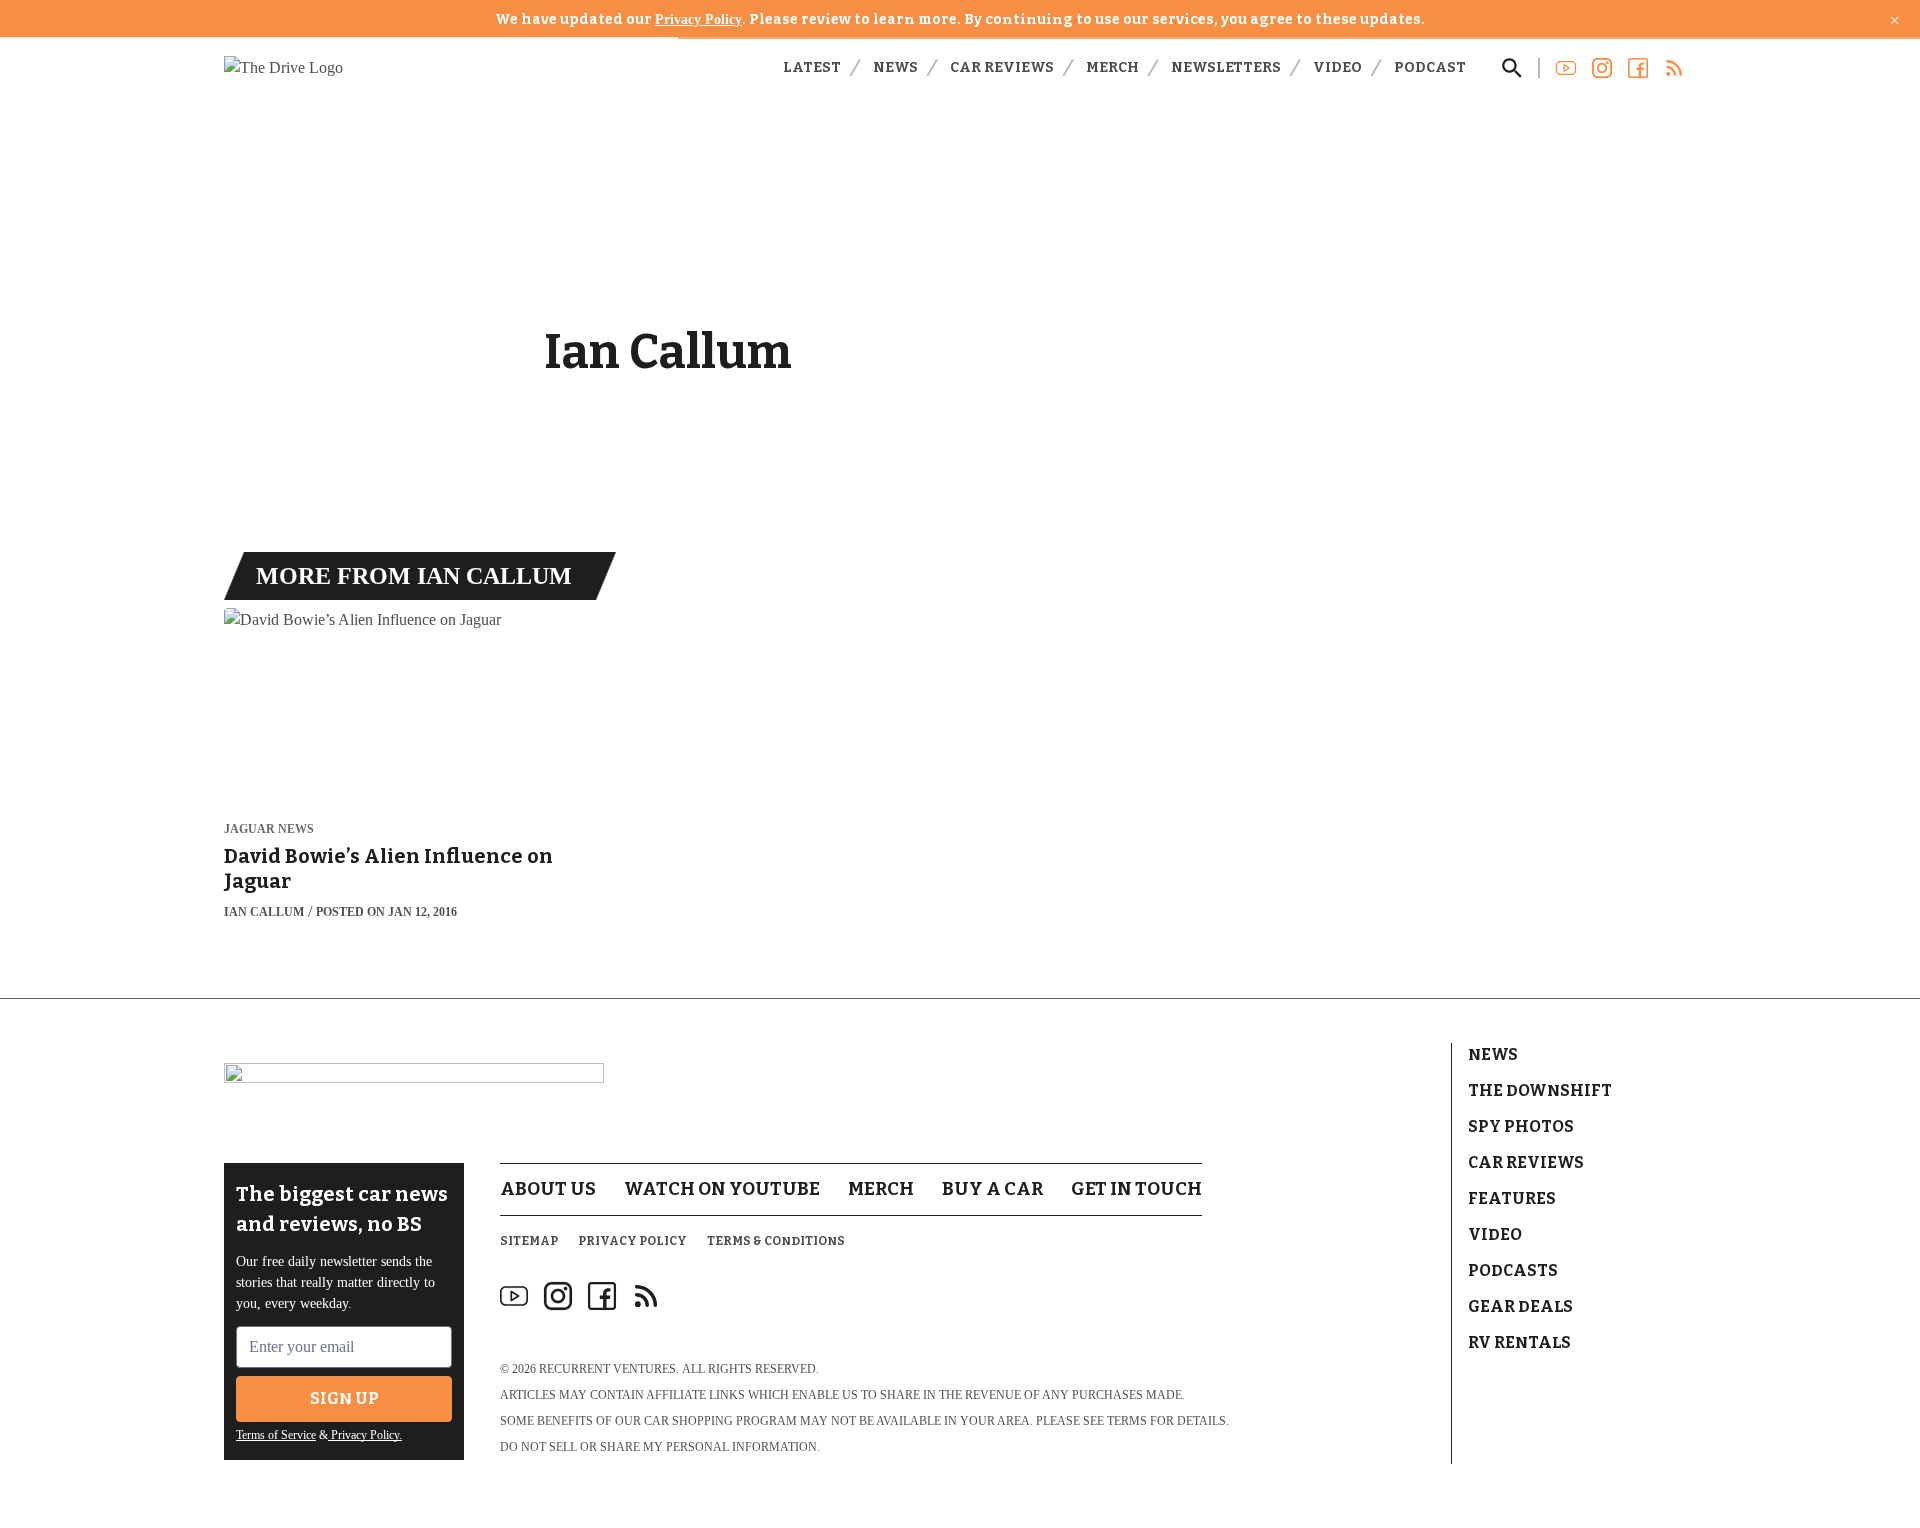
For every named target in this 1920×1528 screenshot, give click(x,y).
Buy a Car (992, 1189)
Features (1512, 1198)
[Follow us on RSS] (1674, 68)
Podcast (1430, 67)
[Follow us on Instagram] (1602, 68)
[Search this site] (1512, 68)
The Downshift (1540, 1090)
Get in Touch (1136, 1189)
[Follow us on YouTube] (1566, 68)
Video (1337, 67)
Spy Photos (1521, 1126)
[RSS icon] (646, 1296)
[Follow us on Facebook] (1638, 68)
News (895, 67)
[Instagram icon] (558, 1296)
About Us (548, 1189)
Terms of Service (276, 1435)
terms (1127, 1421)
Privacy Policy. (365, 1435)
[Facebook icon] (602, 1296)
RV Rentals (1519, 1342)
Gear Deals (1520, 1306)
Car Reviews (1002, 67)
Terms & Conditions (776, 1241)
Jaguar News (269, 829)
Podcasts (1513, 1270)
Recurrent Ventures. (609, 1369)
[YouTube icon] (514, 1296)
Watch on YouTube (722, 1189)
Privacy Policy (698, 19)
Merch (1112, 67)
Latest (812, 67)
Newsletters (1226, 67)
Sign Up (344, 1398)
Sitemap (529, 1241)
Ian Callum (264, 912)
